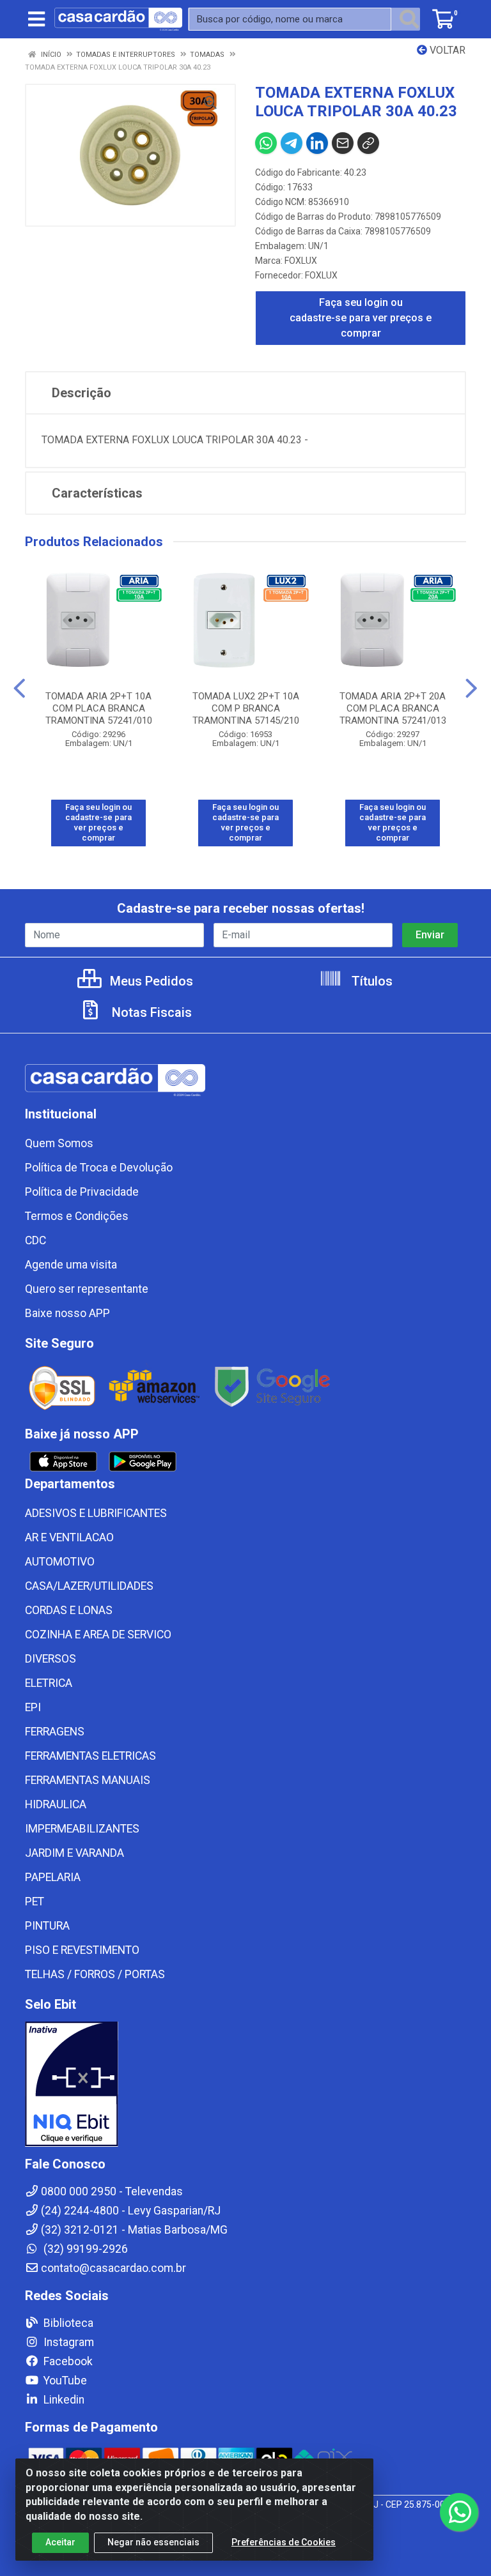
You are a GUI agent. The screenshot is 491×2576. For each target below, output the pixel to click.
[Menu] (36, 19)
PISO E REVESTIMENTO (82, 1950)
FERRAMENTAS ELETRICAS (90, 1756)
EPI (33, 1707)
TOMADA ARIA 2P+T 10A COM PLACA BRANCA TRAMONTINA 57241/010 (99, 708)
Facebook (67, 2361)
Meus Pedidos (150, 981)
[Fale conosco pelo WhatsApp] (459, 2512)
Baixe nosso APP (67, 1313)
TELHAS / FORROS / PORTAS (95, 1974)
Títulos (370, 981)
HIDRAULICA (56, 1804)
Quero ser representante (87, 1289)
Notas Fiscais (150, 1012)
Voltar (446, 50)
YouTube (64, 2381)
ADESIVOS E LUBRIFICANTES (96, 1513)
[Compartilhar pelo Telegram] (292, 143)
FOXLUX (301, 261)
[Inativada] (245, 2084)
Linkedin (63, 2400)
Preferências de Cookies (284, 2542)
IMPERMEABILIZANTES (82, 1829)
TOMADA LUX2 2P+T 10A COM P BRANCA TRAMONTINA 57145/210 (246, 708)
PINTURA (47, 1926)
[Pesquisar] (409, 19)
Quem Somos (59, 1143)
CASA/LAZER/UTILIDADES (89, 1586)
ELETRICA (49, 1683)
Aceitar (60, 2542)
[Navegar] (19, 689)
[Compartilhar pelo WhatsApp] (266, 143)
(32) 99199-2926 (84, 2249)
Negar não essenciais (153, 2542)
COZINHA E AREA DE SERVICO (98, 1635)
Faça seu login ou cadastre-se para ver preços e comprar (361, 318)
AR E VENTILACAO (69, 1537)
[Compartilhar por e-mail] (343, 143)
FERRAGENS (55, 1732)
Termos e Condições (77, 1216)
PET (35, 1902)
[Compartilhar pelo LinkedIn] (317, 143)
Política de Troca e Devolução (99, 1168)
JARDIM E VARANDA (74, 1853)
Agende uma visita (71, 1265)
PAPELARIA (53, 1877)
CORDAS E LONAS (69, 1610)
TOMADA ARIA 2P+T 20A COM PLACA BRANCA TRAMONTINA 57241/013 (393, 708)
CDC (35, 1240)
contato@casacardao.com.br (113, 2268)
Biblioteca (67, 2323)
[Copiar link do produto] (368, 143)
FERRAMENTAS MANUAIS (88, 1780)
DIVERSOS (51, 1659)
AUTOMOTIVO (60, 1562)
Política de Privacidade (82, 1192)
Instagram (67, 2342)
